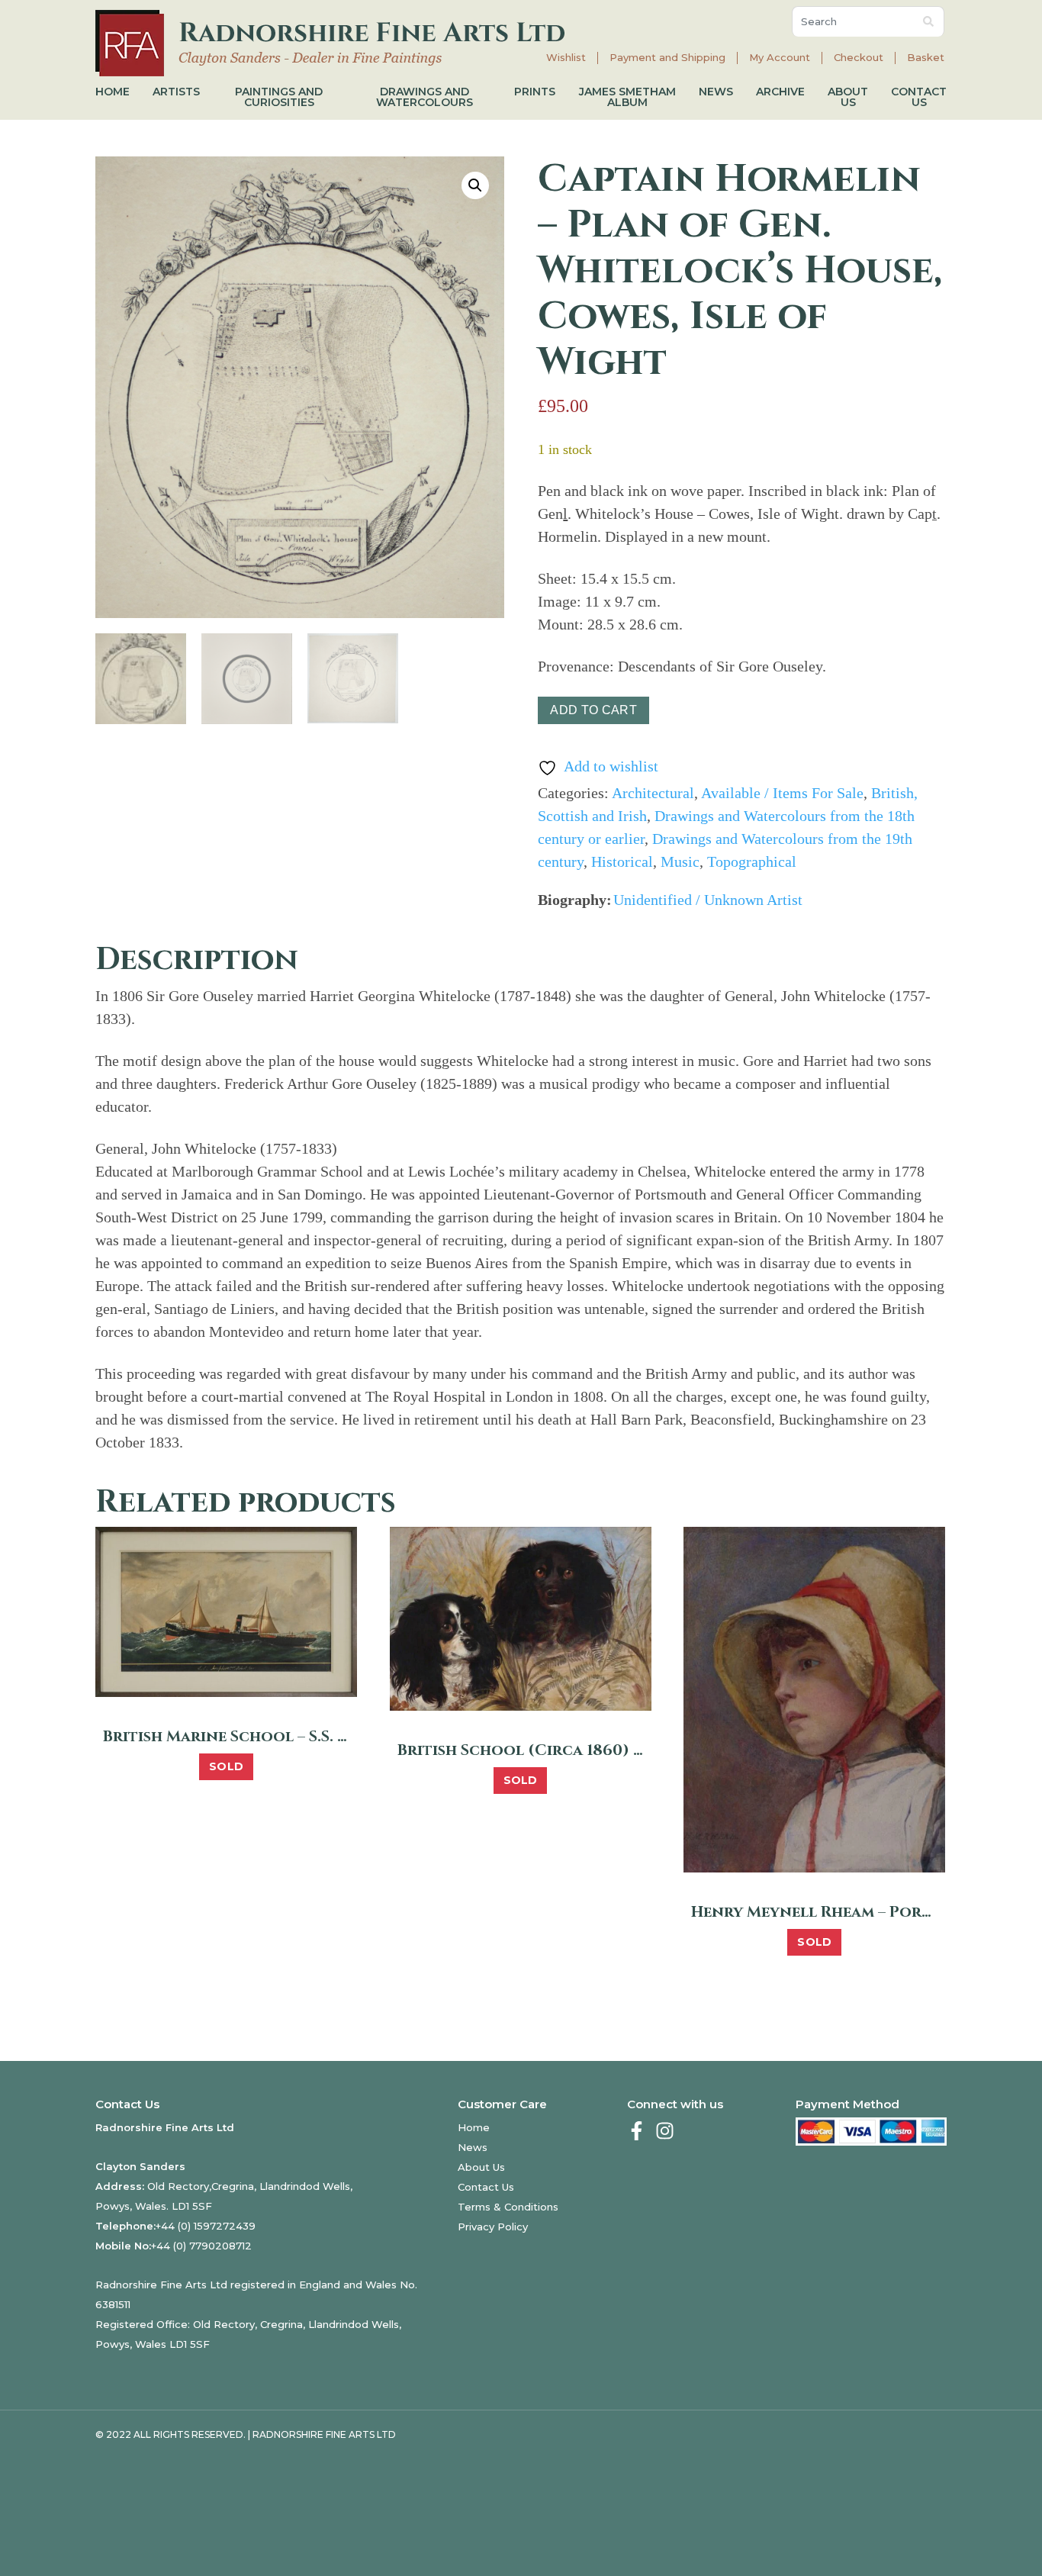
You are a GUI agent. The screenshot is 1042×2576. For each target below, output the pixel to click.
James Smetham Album (627, 97)
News (716, 92)
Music (680, 861)
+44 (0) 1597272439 (206, 2226)
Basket (926, 58)
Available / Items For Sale (782, 793)
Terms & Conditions (508, 2207)
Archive (780, 92)
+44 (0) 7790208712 (201, 2246)
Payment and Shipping (667, 58)
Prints (535, 92)
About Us (848, 97)
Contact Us (919, 97)
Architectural (653, 793)
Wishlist (566, 58)
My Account (780, 58)
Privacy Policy (493, 2227)
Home (113, 92)
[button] (475, 185)
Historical (622, 861)
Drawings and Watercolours (425, 97)
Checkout (859, 58)
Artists (176, 92)
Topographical (752, 861)
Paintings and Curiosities (279, 97)
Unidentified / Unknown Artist (708, 900)
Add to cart (593, 710)
